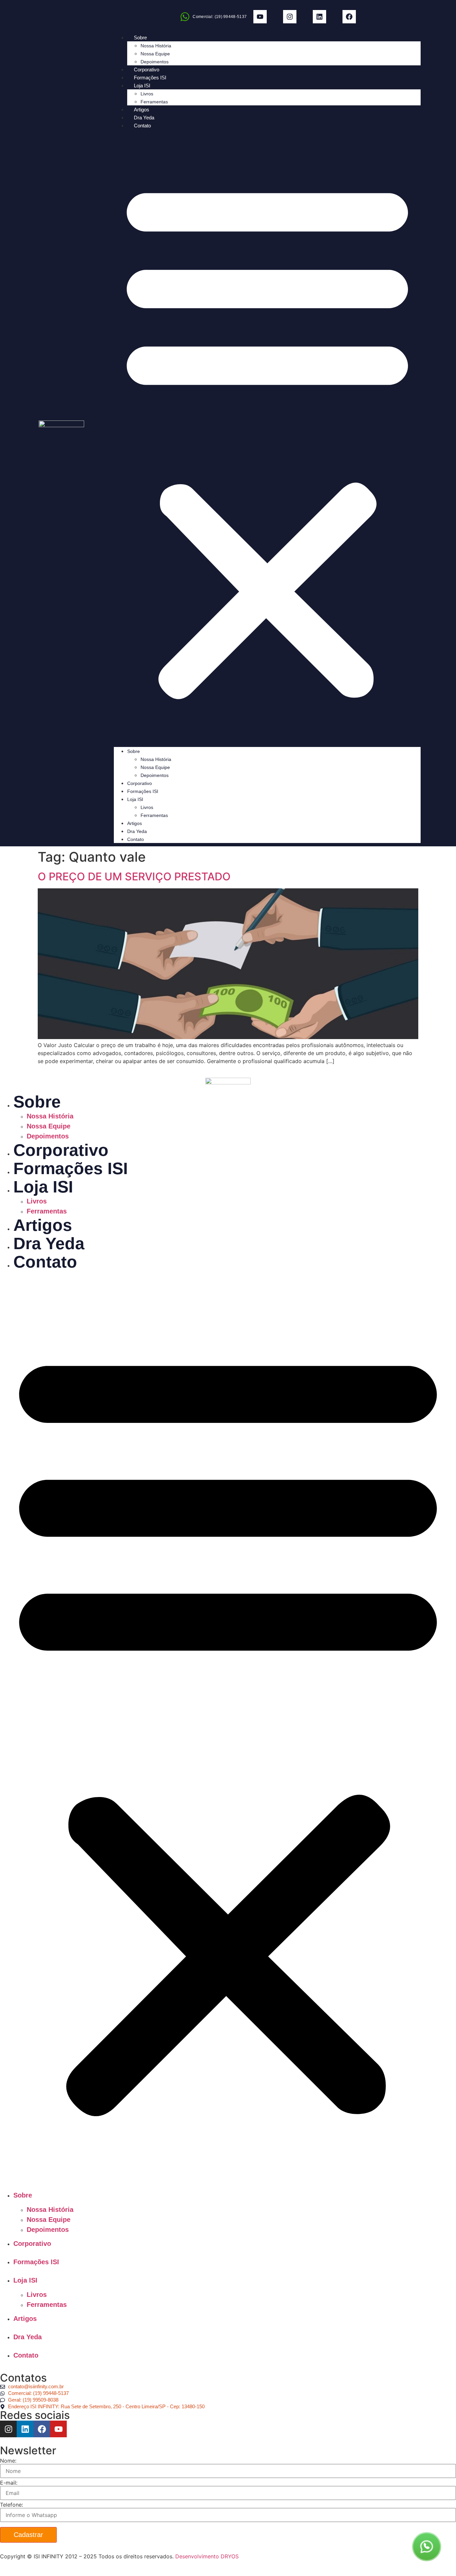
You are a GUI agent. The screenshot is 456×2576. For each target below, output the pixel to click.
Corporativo (147, 70)
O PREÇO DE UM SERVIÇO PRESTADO (134, 877)
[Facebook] (349, 17)
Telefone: (12, 2505)
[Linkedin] (319, 17)
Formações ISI (150, 78)
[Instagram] (290, 17)
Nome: (8, 2461)
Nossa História (156, 46)
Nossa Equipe (155, 54)
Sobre (140, 38)
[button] (267, 438)
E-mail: (9, 2483)
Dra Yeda (144, 118)
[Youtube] (260, 17)
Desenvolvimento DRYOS (207, 2556)
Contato (142, 126)
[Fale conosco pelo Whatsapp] (426, 2546)
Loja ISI (142, 86)
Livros (147, 94)
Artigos (142, 110)
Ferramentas (154, 102)
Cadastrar (28, 2535)
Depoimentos (155, 62)
